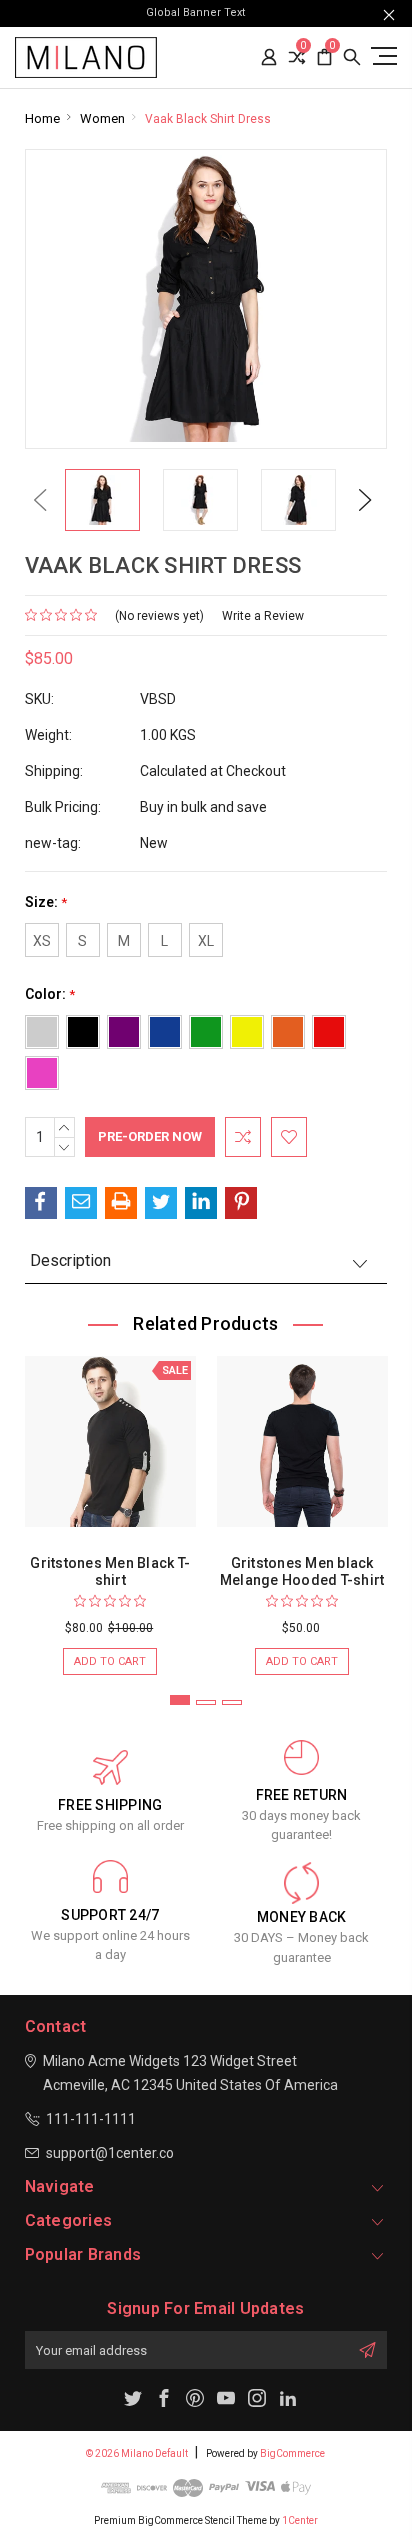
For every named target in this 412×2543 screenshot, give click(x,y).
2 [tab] (206, 1702)
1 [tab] (180, 1700)
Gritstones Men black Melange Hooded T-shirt (302, 1571)
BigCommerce (292, 2453)
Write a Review (263, 616)
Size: (46, 902)
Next (365, 499)
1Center (300, 2520)
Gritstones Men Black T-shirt (110, 1571)
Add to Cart (110, 1661)
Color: (50, 994)
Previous (40, 499)
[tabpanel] (110, 1505)
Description (70, 1260)
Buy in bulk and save (203, 807)
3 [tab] (232, 1702)
